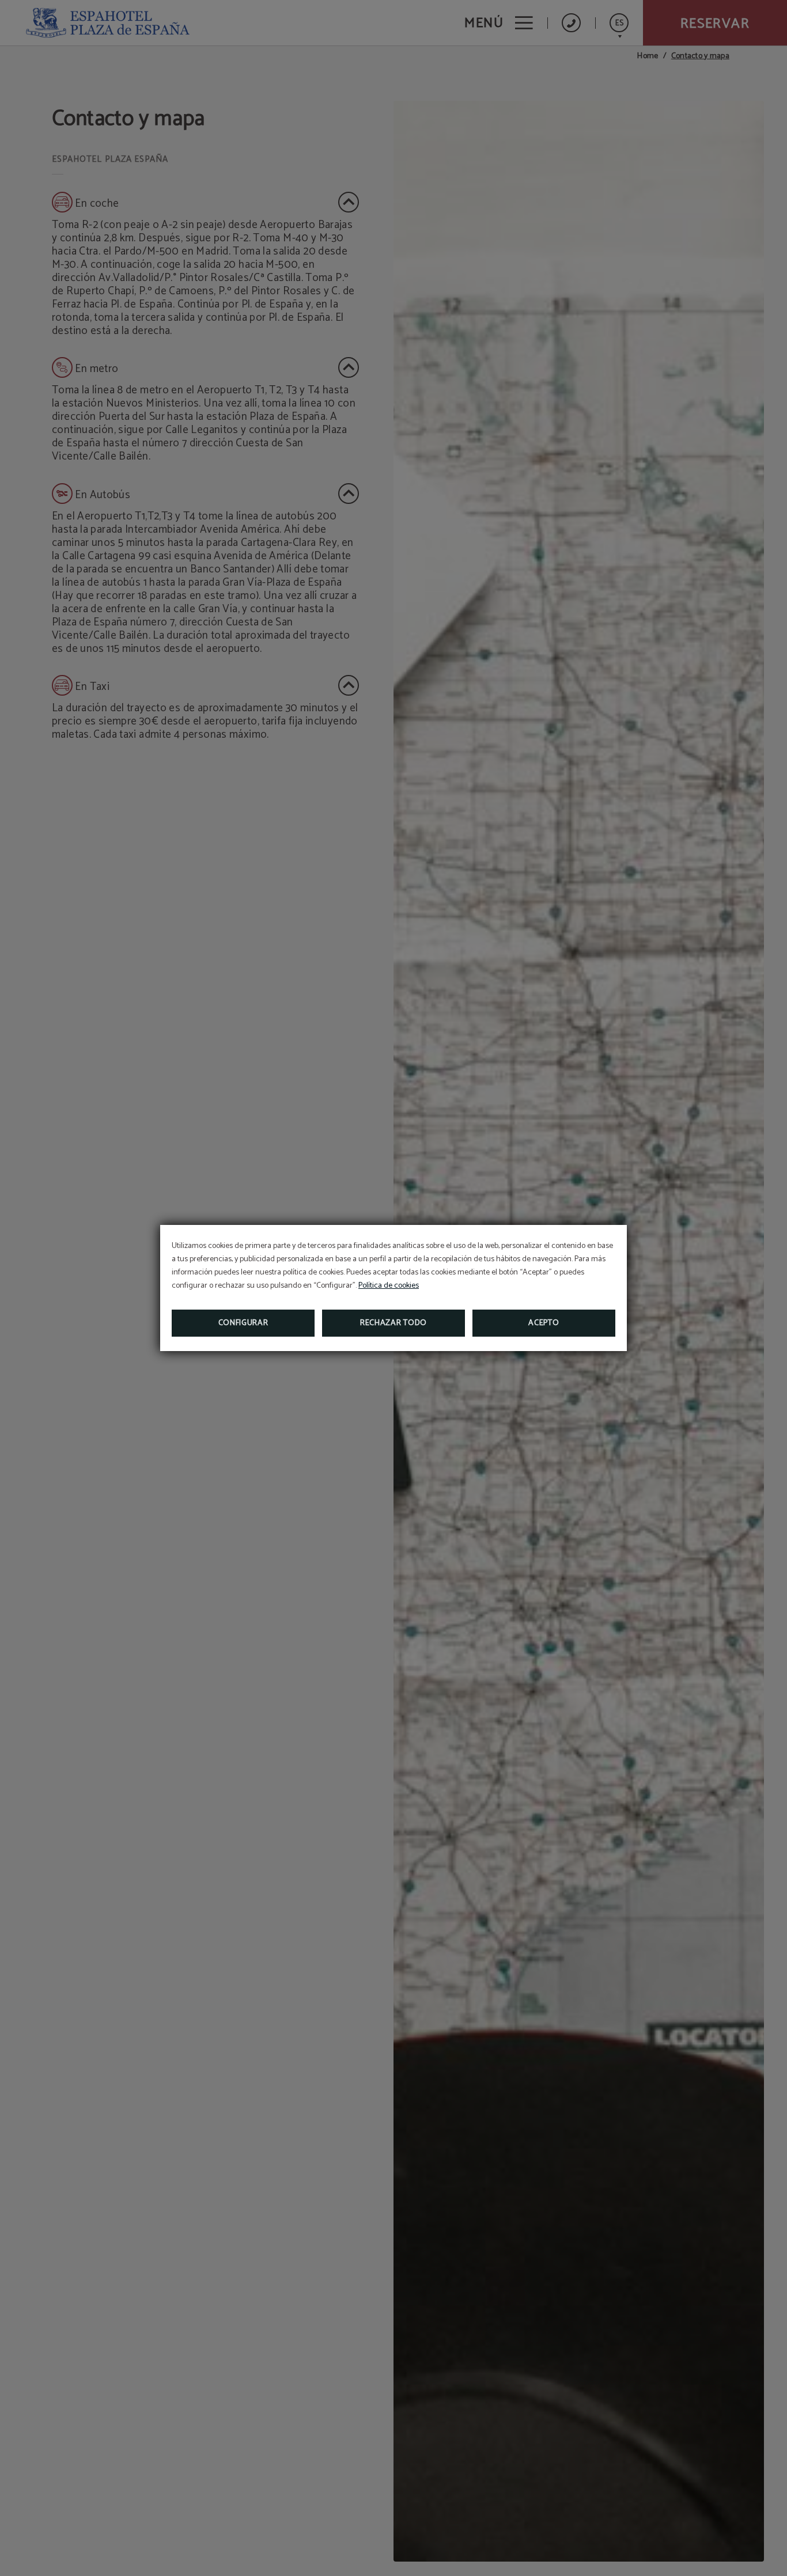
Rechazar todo (393, 1323)
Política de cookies (389, 1286)
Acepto (544, 1323)
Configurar (243, 1323)
